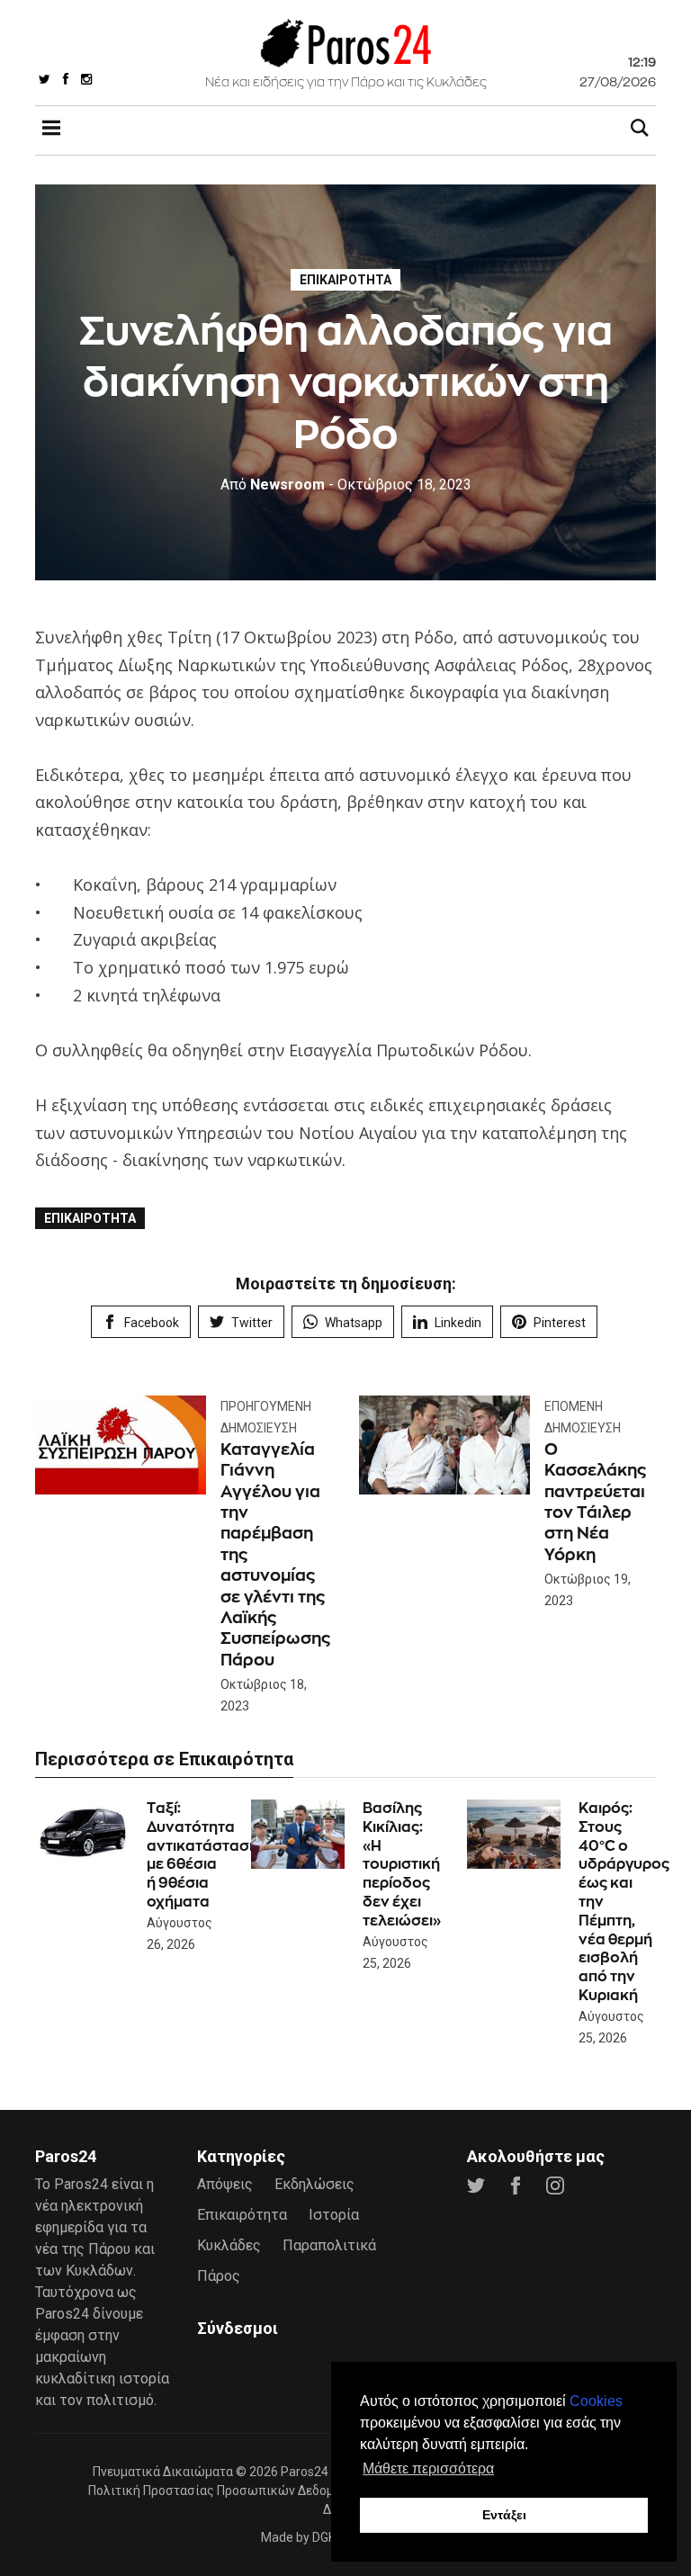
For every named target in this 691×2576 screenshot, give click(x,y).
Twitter (252, 1323)
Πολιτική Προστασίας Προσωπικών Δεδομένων (226, 2491)
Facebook (152, 1323)
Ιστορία (334, 2215)
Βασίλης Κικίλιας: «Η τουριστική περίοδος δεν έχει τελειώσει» (402, 1864)
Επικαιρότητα (345, 280)
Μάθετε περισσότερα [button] (428, 2468)
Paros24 (305, 2472)
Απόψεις (225, 2184)
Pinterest (560, 1323)
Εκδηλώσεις (314, 2184)
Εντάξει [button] (504, 2515)
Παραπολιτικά (329, 2245)
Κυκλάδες (229, 2245)
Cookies (596, 2401)
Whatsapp (354, 1323)
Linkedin (458, 1323)
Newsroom (273, 485)
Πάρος (219, 2276)
